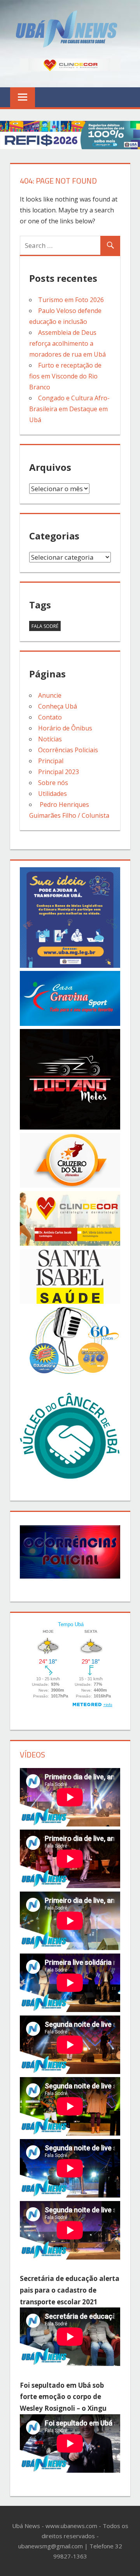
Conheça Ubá (58, 706)
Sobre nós (53, 783)
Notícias (50, 739)
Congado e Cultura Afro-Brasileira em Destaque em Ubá (69, 409)
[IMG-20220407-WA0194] (70, 1127)
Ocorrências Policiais (68, 750)
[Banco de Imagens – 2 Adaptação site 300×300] (70, 965)
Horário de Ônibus (65, 728)
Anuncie (50, 695)
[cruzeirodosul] (70, 1185)
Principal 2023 (59, 772)
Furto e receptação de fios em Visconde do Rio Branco (65, 376)
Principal (51, 761)
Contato (50, 717)
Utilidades (52, 794)
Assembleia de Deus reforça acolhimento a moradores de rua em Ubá (67, 343)
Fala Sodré (45, 626)
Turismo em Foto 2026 (71, 300)
